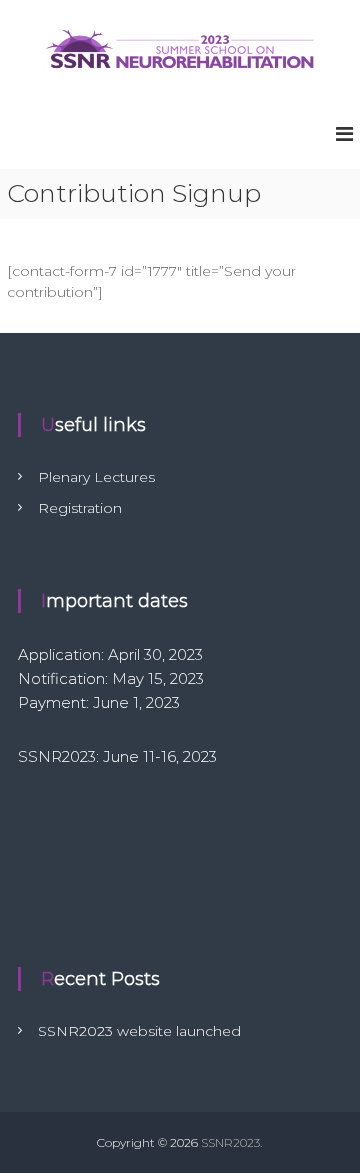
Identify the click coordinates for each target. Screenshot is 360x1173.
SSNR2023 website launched (139, 1031)
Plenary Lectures (96, 477)
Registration (80, 508)
